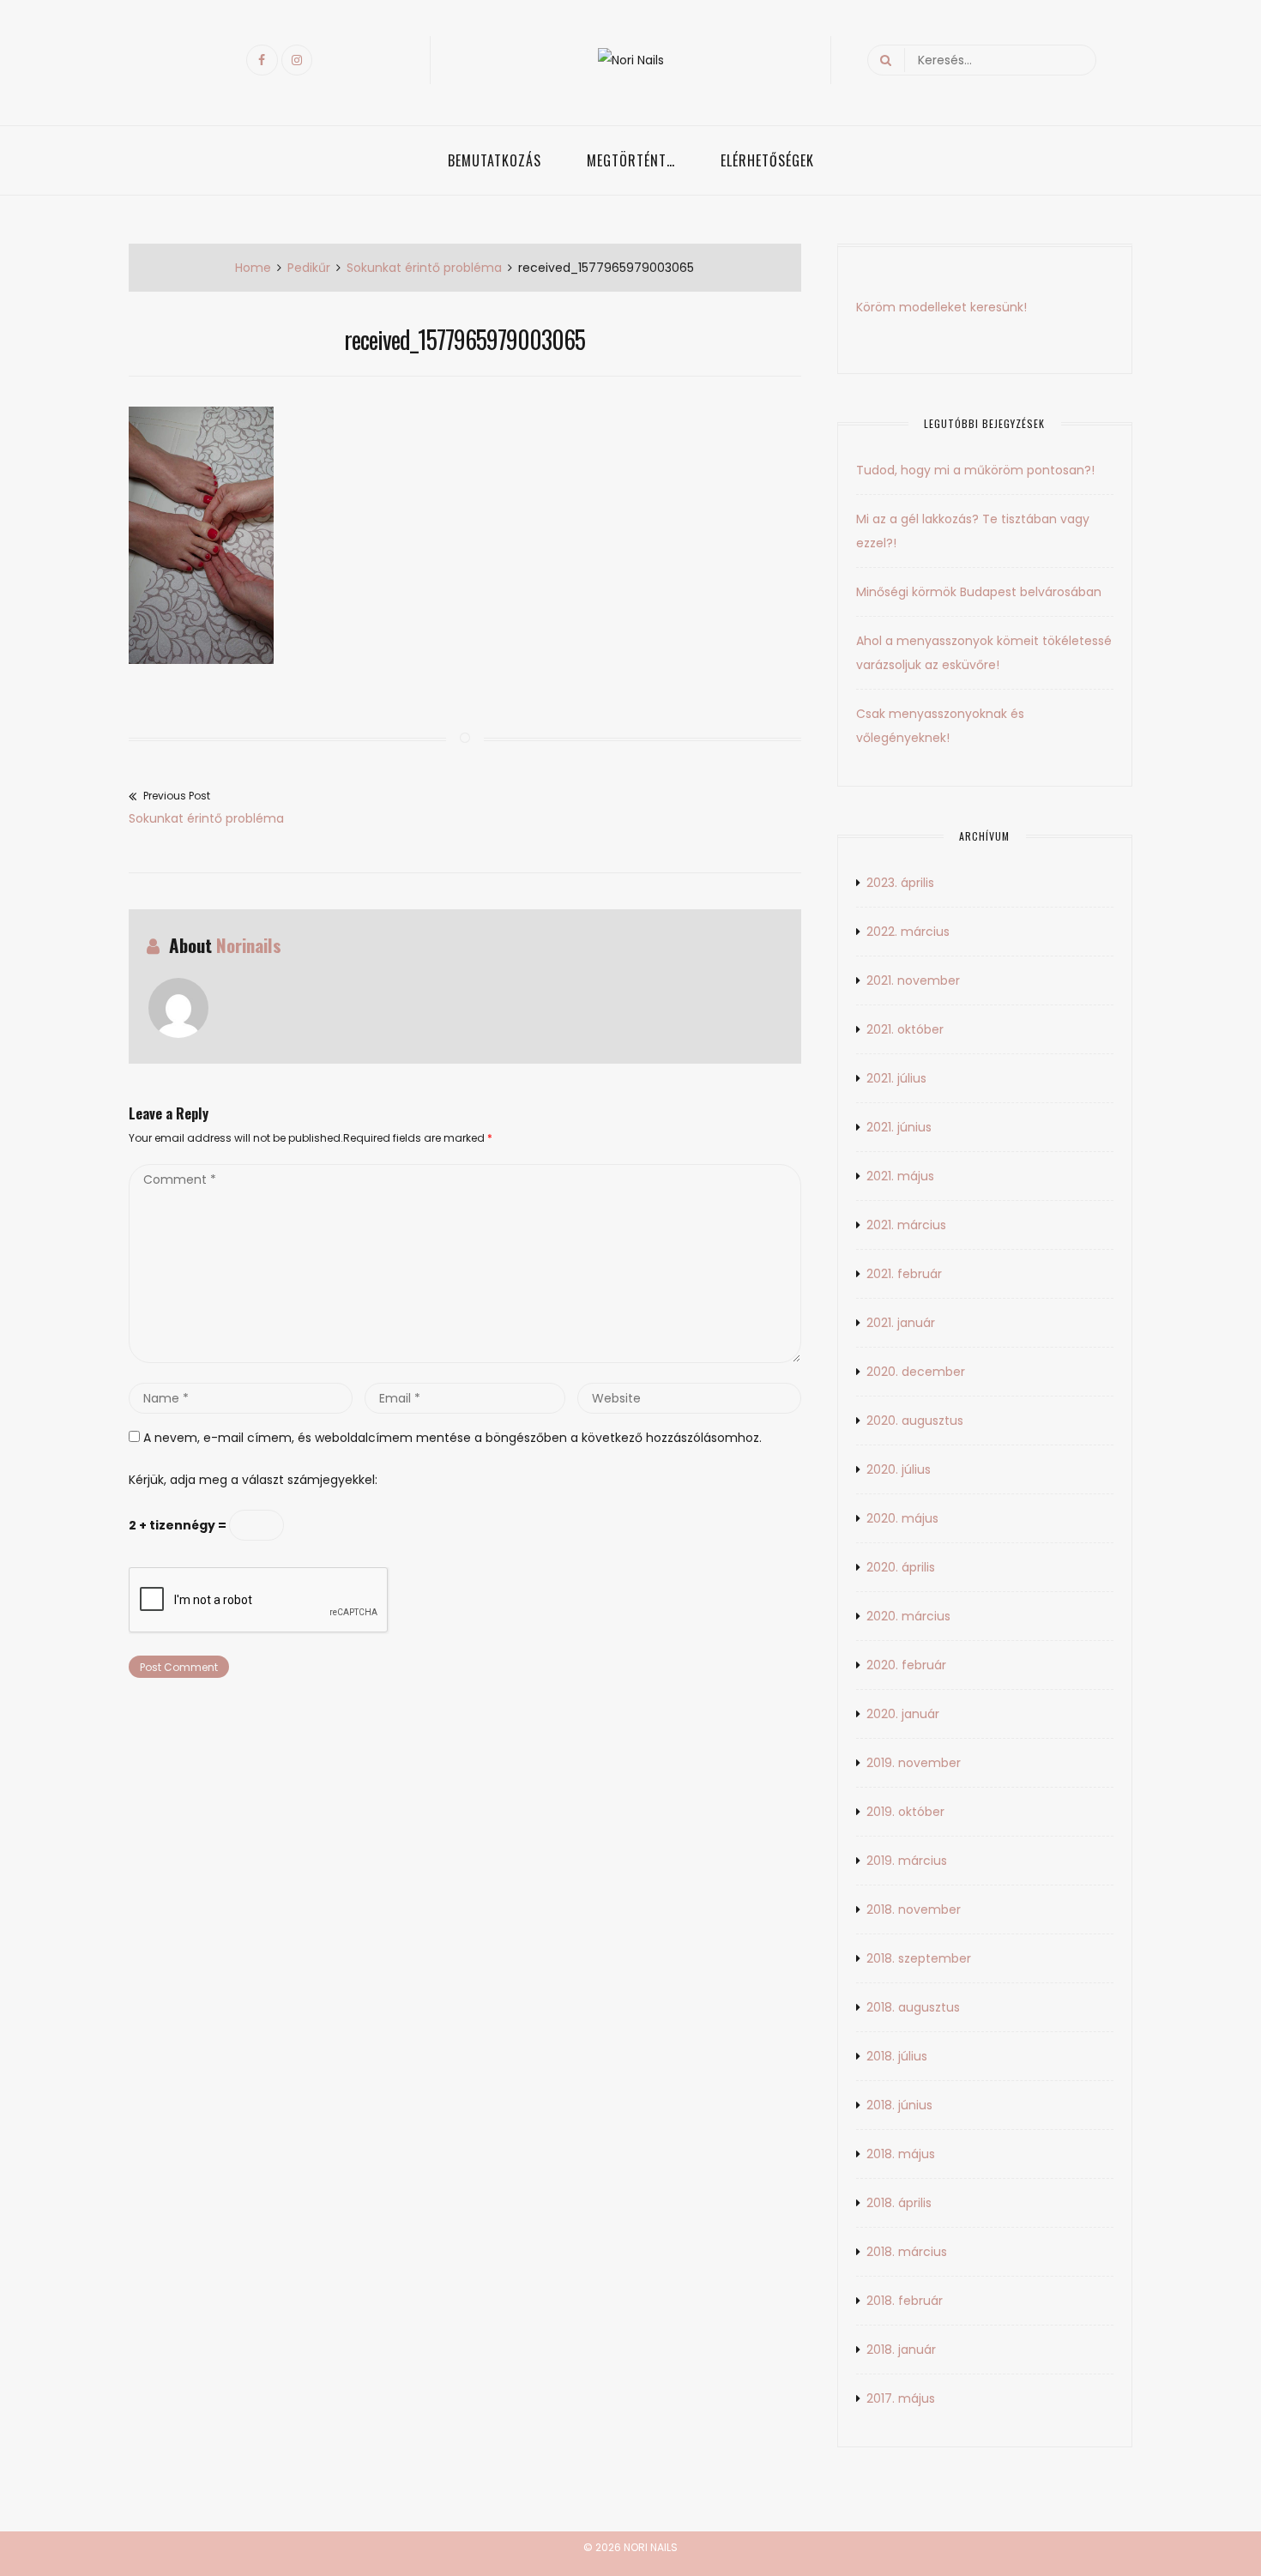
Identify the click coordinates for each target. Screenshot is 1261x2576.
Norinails (249, 945)
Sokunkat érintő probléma (424, 268)
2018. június (899, 2105)
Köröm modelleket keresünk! (941, 307)
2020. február (906, 1665)
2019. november (914, 1763)
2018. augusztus (913, 2007)
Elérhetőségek (767, 160)
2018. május (901, 2154)
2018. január (901, 2350)
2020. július (899, 1469)
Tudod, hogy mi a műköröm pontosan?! (975, 470)
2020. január (903, 1714)
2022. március (908, 932)
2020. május (902, 1518)
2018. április (899, 2203)
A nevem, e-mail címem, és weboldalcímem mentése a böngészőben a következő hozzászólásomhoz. (453, 1438)
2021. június (899, 1127)
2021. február (904, 1274)
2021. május (900, 1176)
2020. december (916, 1372)
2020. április (901, 1567)
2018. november (914, 1909)
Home (253, 268)
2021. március (906, 1225)
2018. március (907, 2252)
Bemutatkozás (495, 160)
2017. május (901, 2398)
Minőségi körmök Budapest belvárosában (979, 592)
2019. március (907, 1861)
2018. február (905, 2301)
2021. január (901, 1323)
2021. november (913, 980)
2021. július (896, 1078)
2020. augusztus (915, 1421)
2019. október (905, 1812)
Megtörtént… (631, 160)
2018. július (897, 2056)
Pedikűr (309, 268)
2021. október (905, 1029)
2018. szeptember (919, 1958)
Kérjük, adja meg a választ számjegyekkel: (253, 1480)
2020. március (908, 1616)
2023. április (900, 883)
